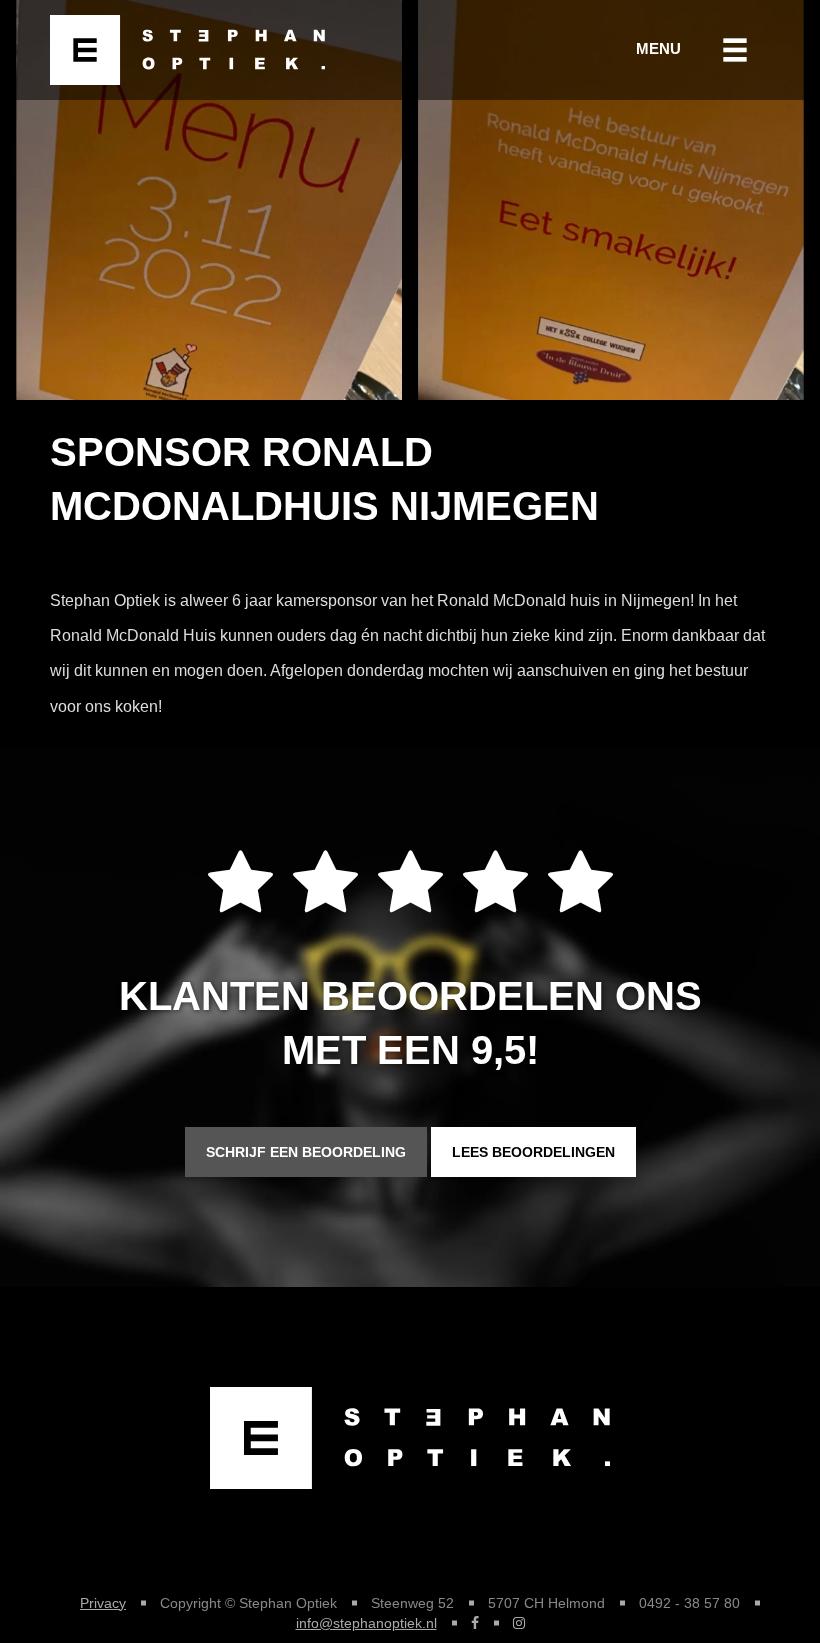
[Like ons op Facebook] (475, 1623)
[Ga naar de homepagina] (180, 50)
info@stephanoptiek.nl (366, 1623)
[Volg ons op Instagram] (519, 1623)
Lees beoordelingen (533, 1152)
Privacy (103, 1603)
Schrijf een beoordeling (306, 1152)
